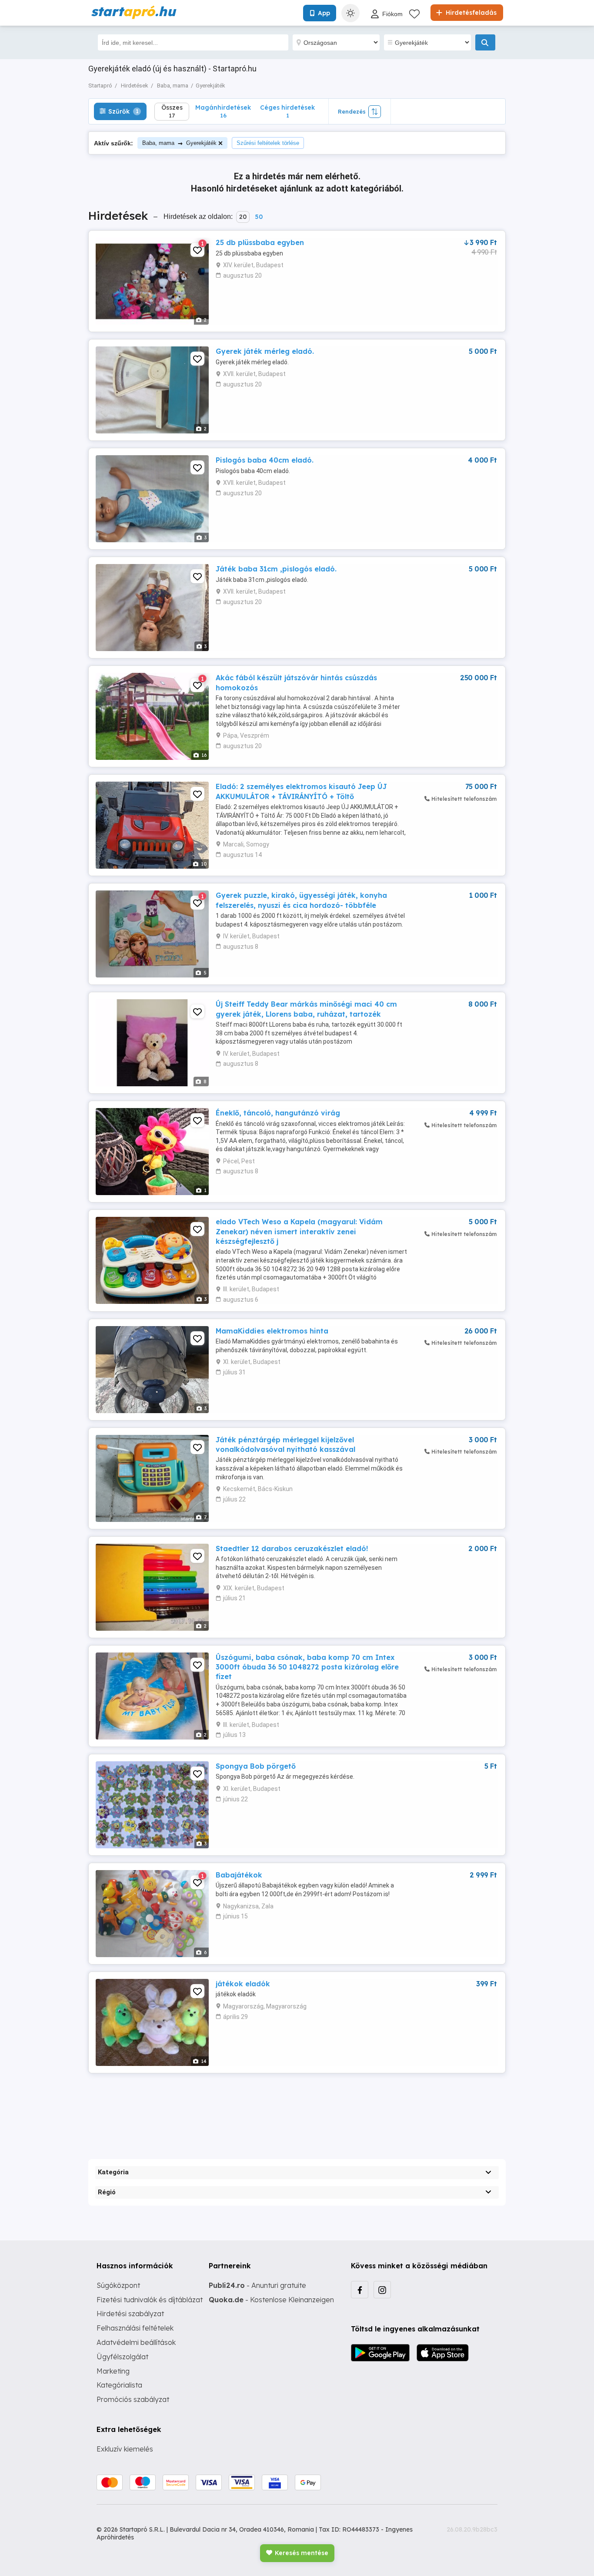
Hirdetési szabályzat (130, 2314)
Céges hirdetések (287, 111)
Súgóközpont (118, 2285)
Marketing (113, 2371)
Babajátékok (239, 1875)
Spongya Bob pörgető (256, 1766)
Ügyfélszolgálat (122, 2357)
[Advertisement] (297, 2109)
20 (243, 217)
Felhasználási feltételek (135, 2328)
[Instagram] (382, 2290)
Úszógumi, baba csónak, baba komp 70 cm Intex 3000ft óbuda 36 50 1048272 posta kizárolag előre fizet (307, 1667)
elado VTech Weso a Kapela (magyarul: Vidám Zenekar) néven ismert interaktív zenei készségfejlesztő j (299, 1231)
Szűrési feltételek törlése (268, 143)
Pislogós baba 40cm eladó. (265, 460)
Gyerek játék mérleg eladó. (265, 351)
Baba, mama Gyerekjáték (179, 143)
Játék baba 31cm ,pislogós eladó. (276, 569)
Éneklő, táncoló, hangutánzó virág (278, 1113)
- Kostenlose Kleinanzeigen (271, 2300)
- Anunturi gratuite (257, 2285)
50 (259, 217)
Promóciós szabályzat (133, 2399)
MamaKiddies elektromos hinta (272, 1331)
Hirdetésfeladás (470, 13)
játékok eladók (243, 1984)
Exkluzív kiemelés (125, 2449)
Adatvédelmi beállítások (136, 2342)
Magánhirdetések (223, 111)
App (324, 13)
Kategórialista (119, 2385)
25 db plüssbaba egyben (260, 242)
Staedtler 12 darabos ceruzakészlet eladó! (292, 1548)
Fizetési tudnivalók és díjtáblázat (150, 2300)
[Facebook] (360, 2290)
